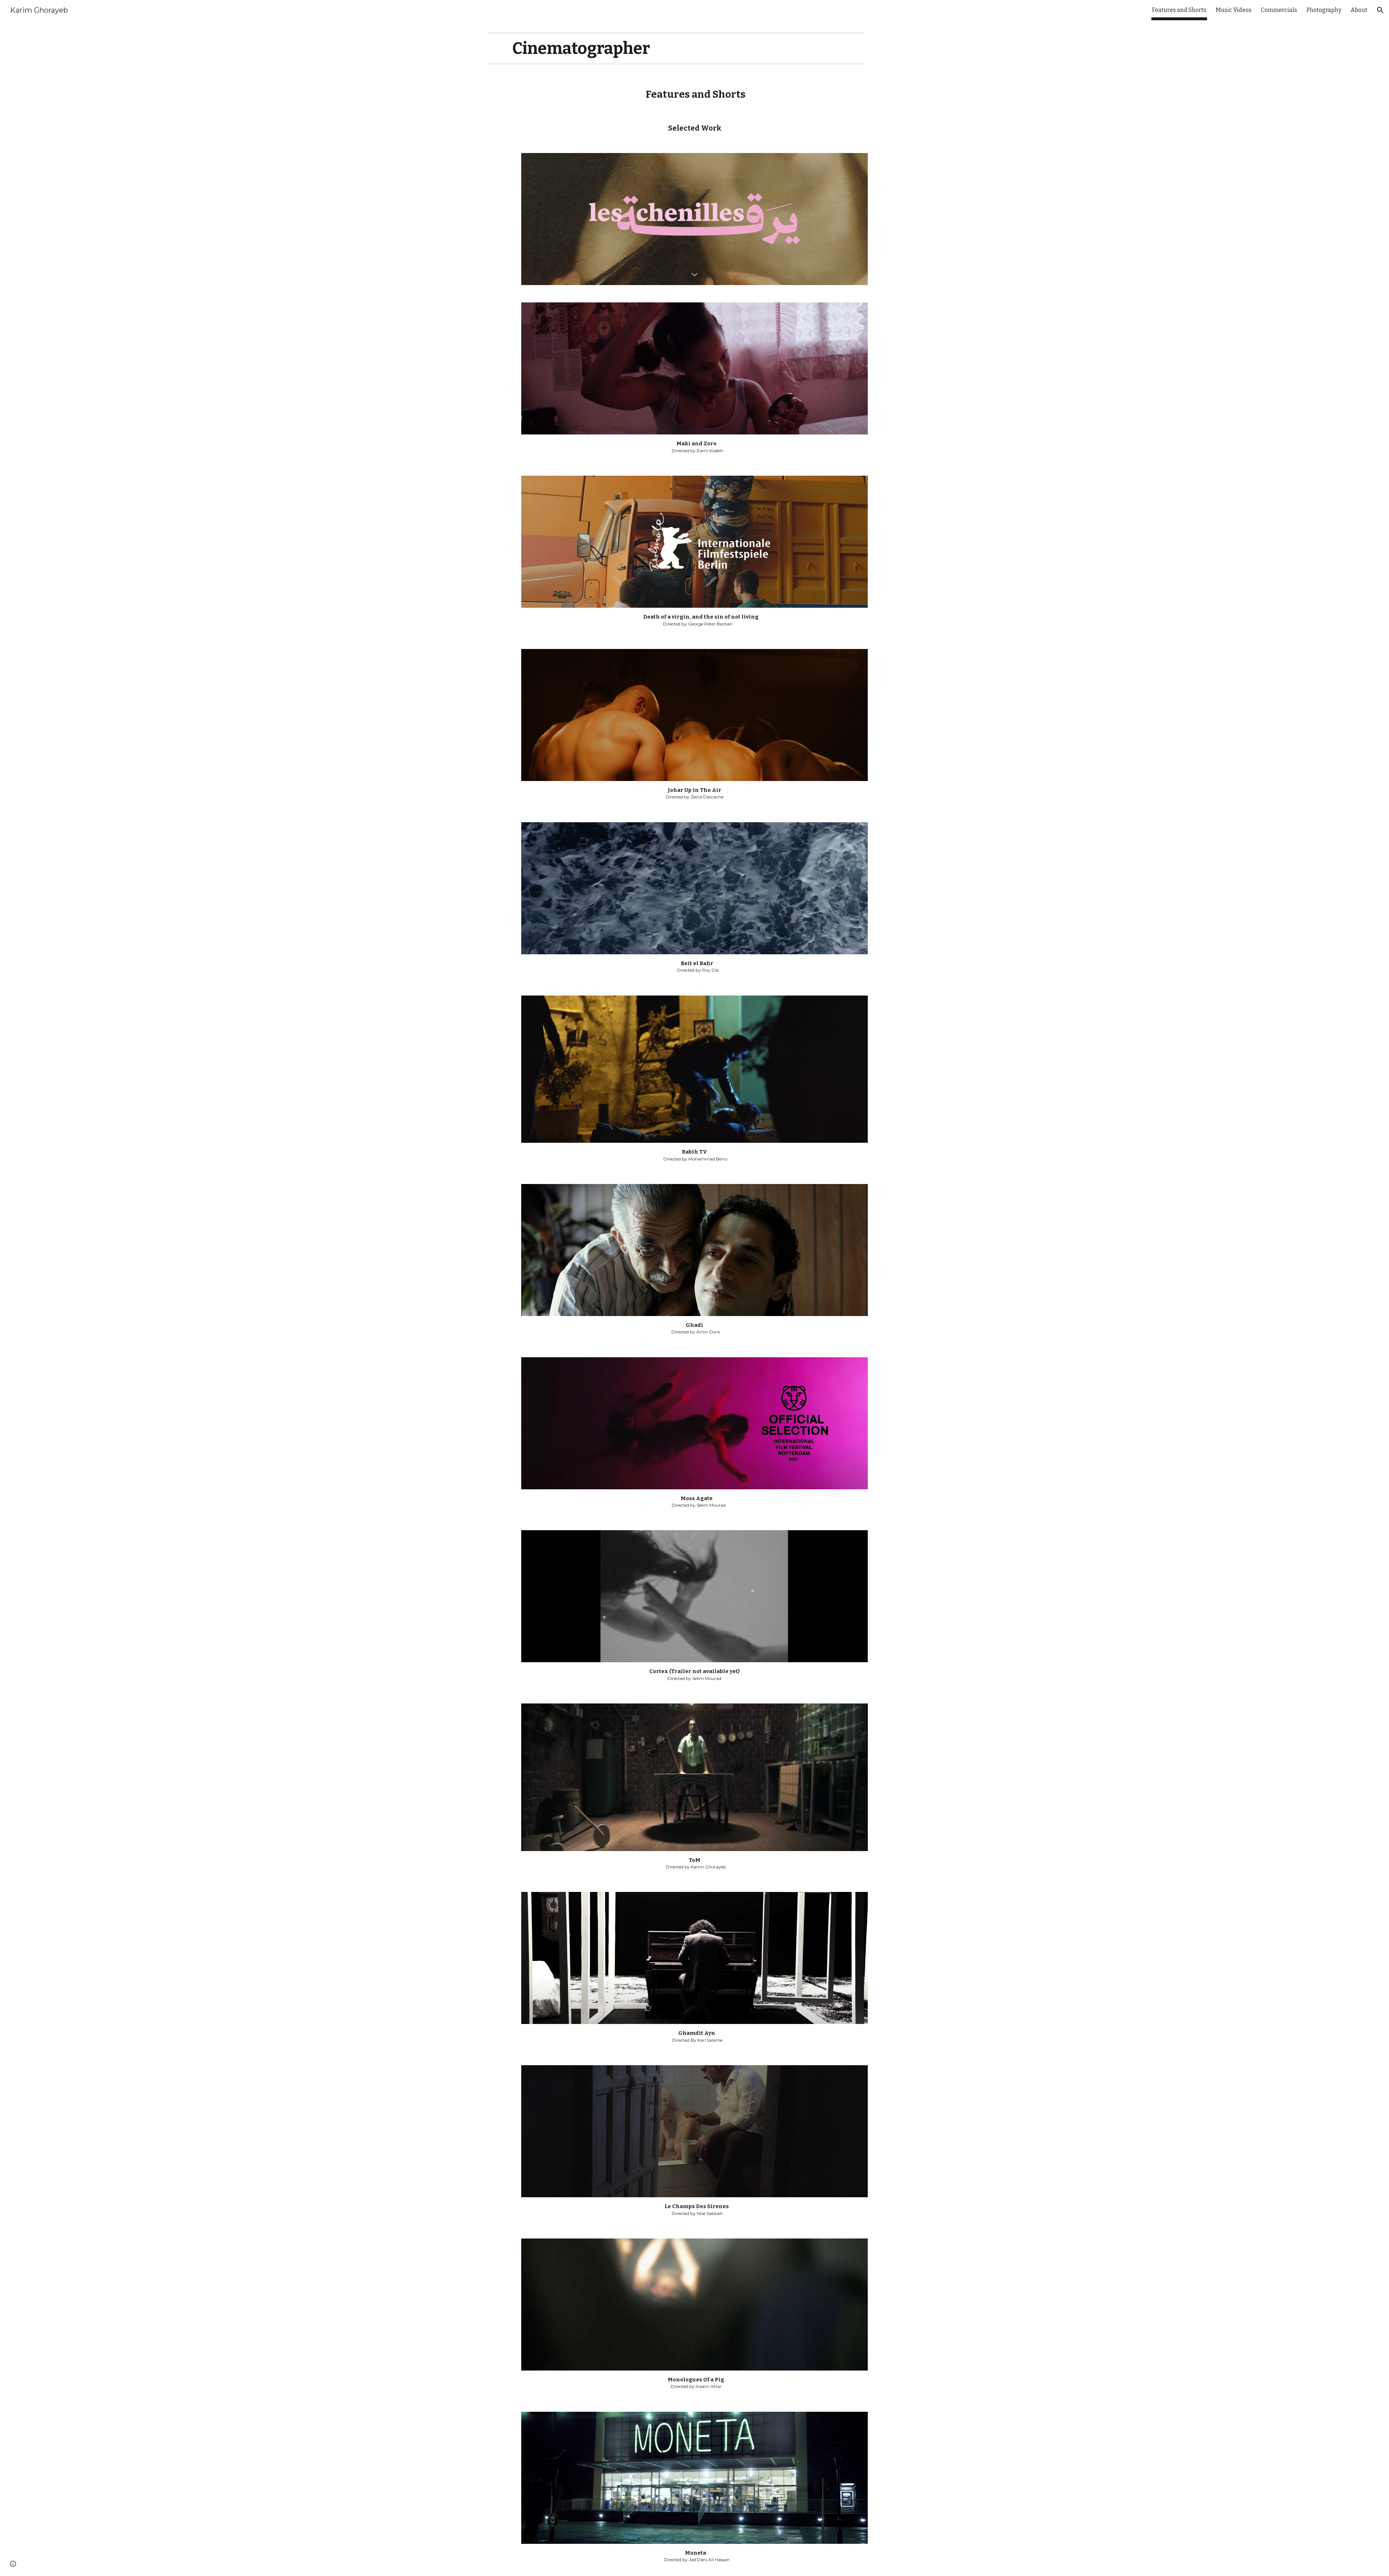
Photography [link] (1324, 10)
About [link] (1359, 10)
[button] (1380, 10)
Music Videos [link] (1234, 10)
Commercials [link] (1279, 10)
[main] (677, 48)
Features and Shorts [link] (1179, 10)
